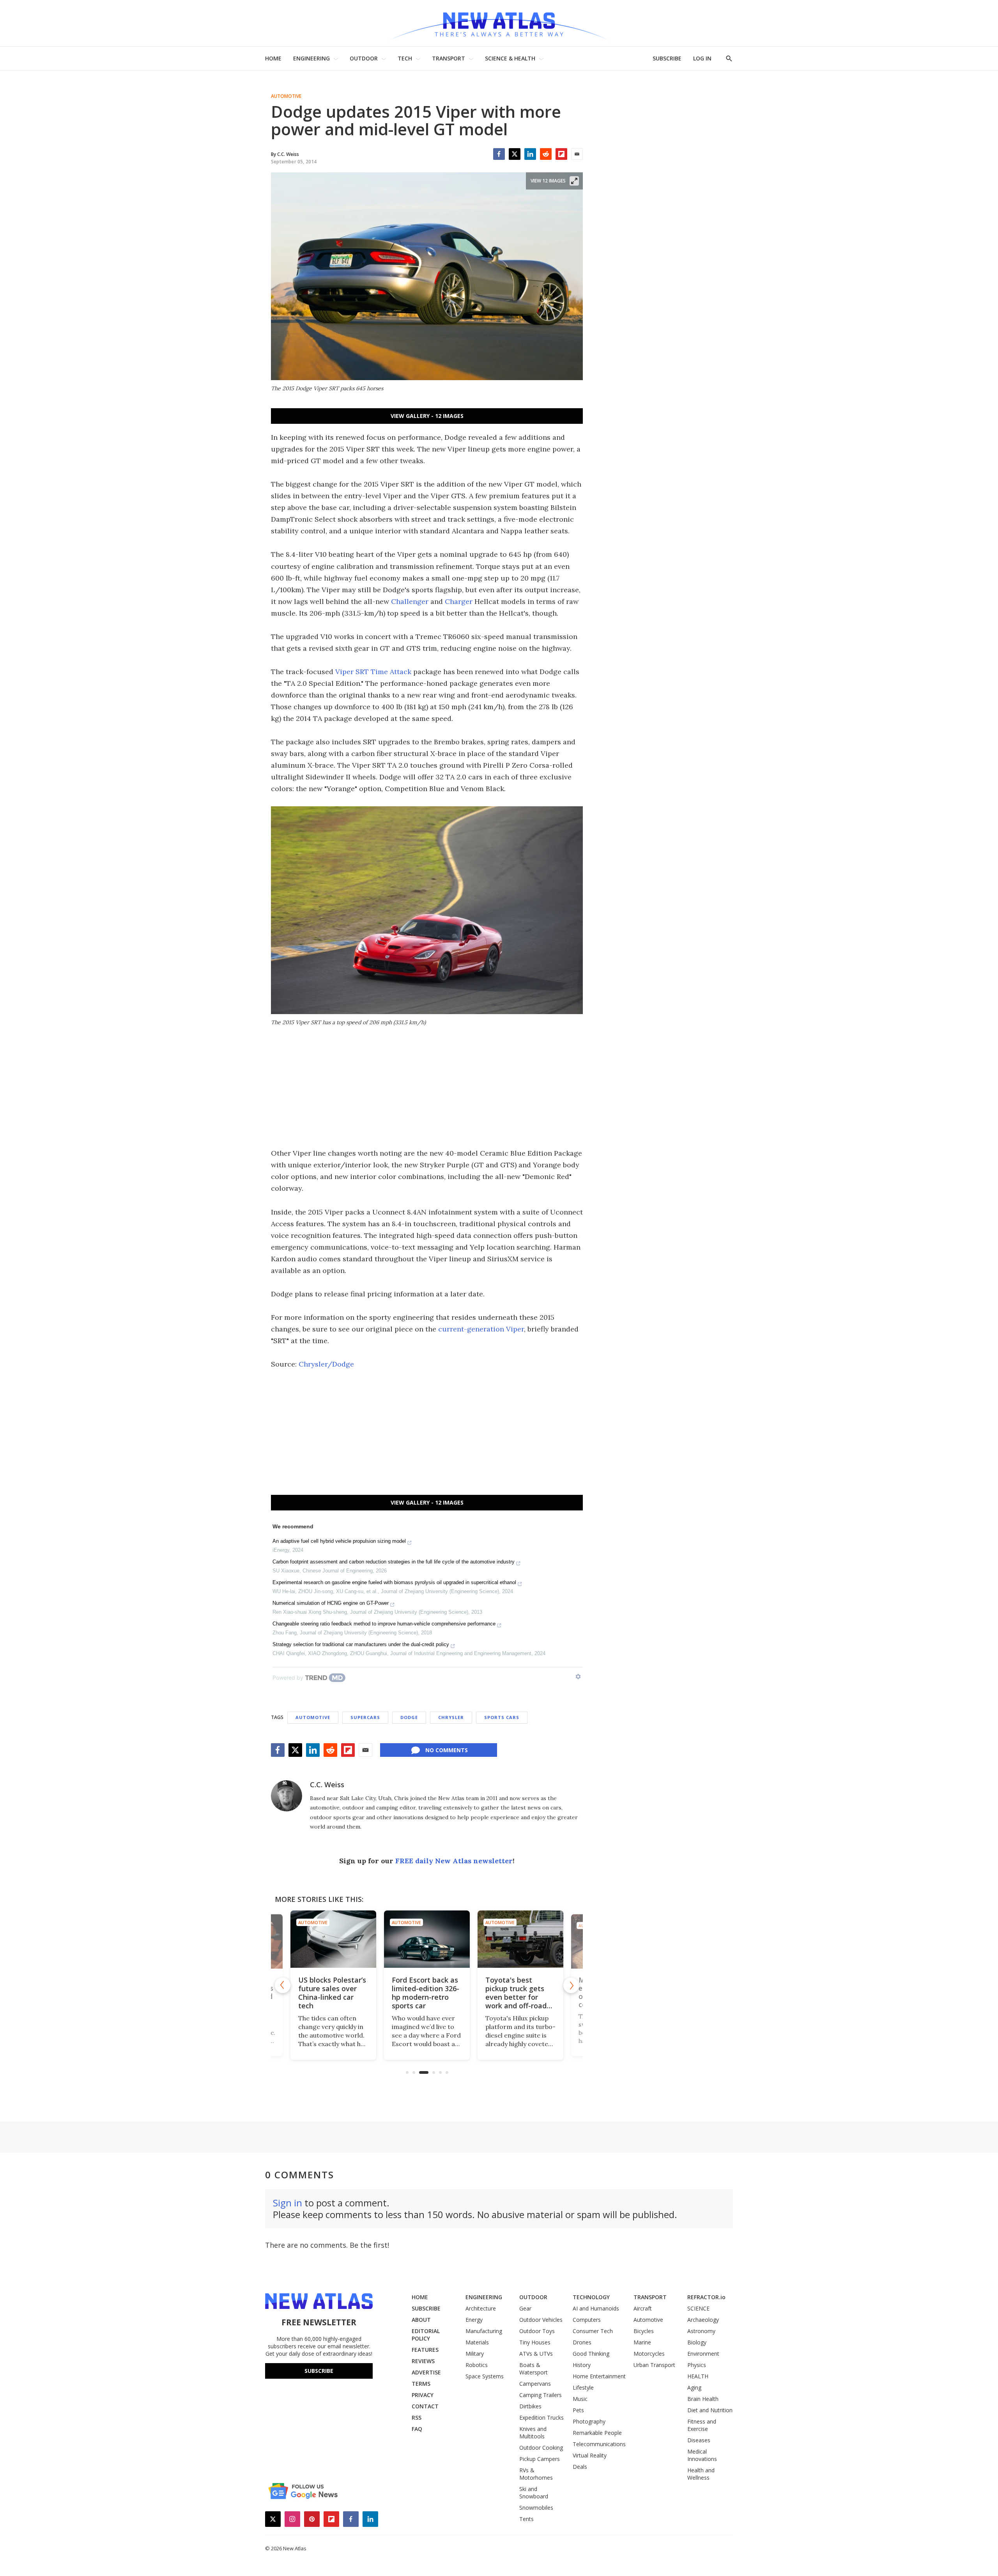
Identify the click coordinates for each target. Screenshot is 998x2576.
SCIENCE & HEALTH (510, 58)
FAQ (417, 2429)
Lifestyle (583, 2387)
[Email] (577, 154)
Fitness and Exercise (702, 2425)
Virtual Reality (590, 2455)
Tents (526, 2519)
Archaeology (703, 2320)
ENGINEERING (311, 58)
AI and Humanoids (596, 2308)
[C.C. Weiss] (287, 1796)
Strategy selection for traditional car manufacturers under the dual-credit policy (361, 1644)
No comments (447, 1750)
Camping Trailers (541, 2395)
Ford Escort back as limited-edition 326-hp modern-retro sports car (426, 1993)
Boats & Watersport (534, 2369)
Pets (578, 2410)
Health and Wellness (701, 2474)
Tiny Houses (535, 2342)
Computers (587, 2320)
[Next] (571, 1985)
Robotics (477, 2365)
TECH (405, 58)
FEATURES (425, 2350)
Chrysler (451, 1717)
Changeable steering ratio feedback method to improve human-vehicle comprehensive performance (384, 1624)
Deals (580, 2467)
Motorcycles (649, 2354)
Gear (525, 2308)
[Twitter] (515, 154)
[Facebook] (499, 154)
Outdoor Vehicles (541, 2320)
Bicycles (644, 2331)
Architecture (481, 2308)
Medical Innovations (702, 2455)
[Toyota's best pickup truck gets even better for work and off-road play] (520, 1939)
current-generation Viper (481, 1329)
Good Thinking (591, 2354)
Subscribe (319, 2371)
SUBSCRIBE (667, 58)
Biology (697, 2342)
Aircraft (643, 2308)
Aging (694, 2387)
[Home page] (499, 23)
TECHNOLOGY (591, 2297)
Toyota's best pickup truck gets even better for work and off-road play (516, 1997)
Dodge (409, 1717)
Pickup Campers (540, 2459)
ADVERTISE (426, 2372)
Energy (474, 2320)
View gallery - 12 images (427, 416)
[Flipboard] (561, 154)
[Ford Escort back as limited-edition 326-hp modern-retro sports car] (427, 1939)
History (582, 2365)
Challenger (410, 601)
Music (580, 2399)
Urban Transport (654, 2365)
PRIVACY (423, 2395)
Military (475, 2354)
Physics (697, 2365)
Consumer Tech (593, 2331)
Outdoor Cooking (541, 2448)
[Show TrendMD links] (578, 1677)
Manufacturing (484, 2331)
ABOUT (421, 2320)
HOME (273, 58)
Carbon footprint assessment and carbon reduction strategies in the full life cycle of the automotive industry (394, 1562)
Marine (642, 2342)
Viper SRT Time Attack (373, 672)
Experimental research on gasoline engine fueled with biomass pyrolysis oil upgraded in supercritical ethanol (394, 1582)
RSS (417, 2418)
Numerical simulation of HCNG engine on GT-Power (331, 1603)
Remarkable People (597, 2433)
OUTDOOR (364, 58)
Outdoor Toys (537, 2331)
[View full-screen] (574, 181)
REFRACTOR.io (706, 2297)
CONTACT (425, 2406)
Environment (703, 2354)
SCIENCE (698, 2308)
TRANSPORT (449, 58)
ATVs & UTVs (536, 2354)
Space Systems (485, 2376)
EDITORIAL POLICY (426, 2335)
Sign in (288, 2203)
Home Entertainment (599, 2376)
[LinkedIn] (530, 154)
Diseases (699, 2440)
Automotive (286, 96)
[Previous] (283, 1985)
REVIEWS (423, 2361)
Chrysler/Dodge (326, 1364)
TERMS (421, 2384)
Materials (477, 2342)
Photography (589, 2421)
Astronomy (701, 2331)
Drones (582, 2342)
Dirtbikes (530, 2406)
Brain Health (703, 2399)
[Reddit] (546, 154)
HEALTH (698, 2376)
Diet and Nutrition (710, 2410)
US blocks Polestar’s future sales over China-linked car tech (332, 1993)
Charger (459, 601)
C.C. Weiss (327, 1785)
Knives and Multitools (533, 2433)
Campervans (535, 2384)
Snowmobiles (536, 2508)
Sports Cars (502, 1717)
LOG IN (702, 58)
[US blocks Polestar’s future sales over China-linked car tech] (333, 1939)
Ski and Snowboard (534, 2493)
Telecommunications (599, 2444)
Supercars (365, 1717)
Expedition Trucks (541, 2418)
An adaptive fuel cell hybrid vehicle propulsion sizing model (339, 1541)
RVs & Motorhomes (536, 2474)
